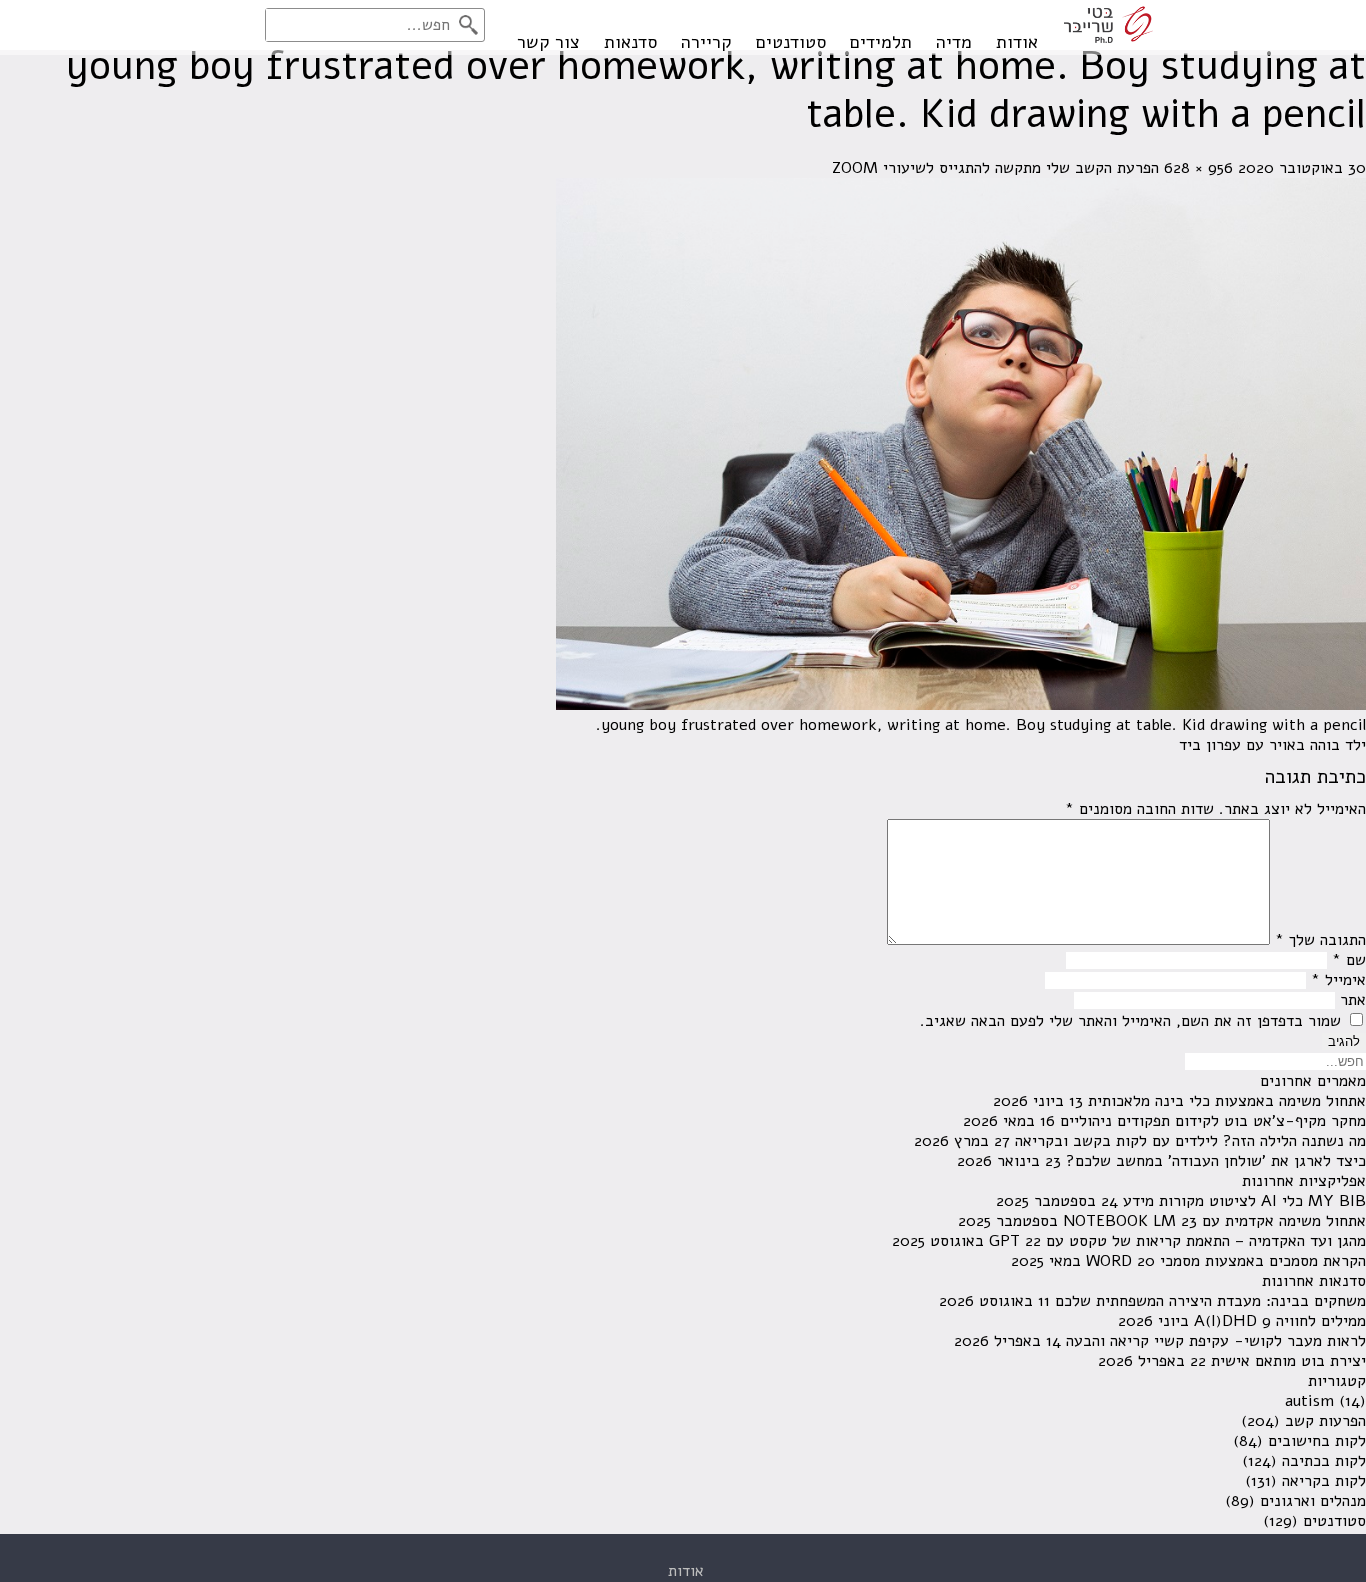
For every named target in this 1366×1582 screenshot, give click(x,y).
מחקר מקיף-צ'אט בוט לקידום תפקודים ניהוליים (1213, 1121)
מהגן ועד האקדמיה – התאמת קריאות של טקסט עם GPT (1177, 1241)
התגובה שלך (1320, 940)
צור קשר (548, 42)
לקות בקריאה (1324, 1481)
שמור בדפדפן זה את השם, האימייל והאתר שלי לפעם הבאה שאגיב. (1130, 1021)
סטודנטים (791, 42)
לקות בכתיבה (1324, 1461)
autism (1309, 1401)
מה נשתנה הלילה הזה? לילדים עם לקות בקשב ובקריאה (1190, 1141)
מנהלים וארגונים (1313, 1501)
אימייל (1338, 980)
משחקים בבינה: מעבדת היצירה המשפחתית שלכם (1210, 1301)
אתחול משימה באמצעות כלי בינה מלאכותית (1227, 1101)
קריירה (706, 42)
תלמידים (881, 42)
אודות (1017, 42)
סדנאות (630, 42)
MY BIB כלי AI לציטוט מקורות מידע (1244, 1201)
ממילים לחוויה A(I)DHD (1280, 1321)
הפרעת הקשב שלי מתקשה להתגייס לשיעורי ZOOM (995, 168)
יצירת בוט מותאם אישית (1288, 1361)
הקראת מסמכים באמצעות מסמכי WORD (1226, 1261)
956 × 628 (1198, 168)
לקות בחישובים (1317, 1441)
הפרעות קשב (1325, 1421)
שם (1349, 960)
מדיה (954, 42)
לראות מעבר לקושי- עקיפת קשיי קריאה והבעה (1216, 1341)
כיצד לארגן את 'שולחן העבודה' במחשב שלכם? (1216, 1161)
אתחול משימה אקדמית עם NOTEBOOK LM (1214, 1221)
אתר (1353, 1000)
